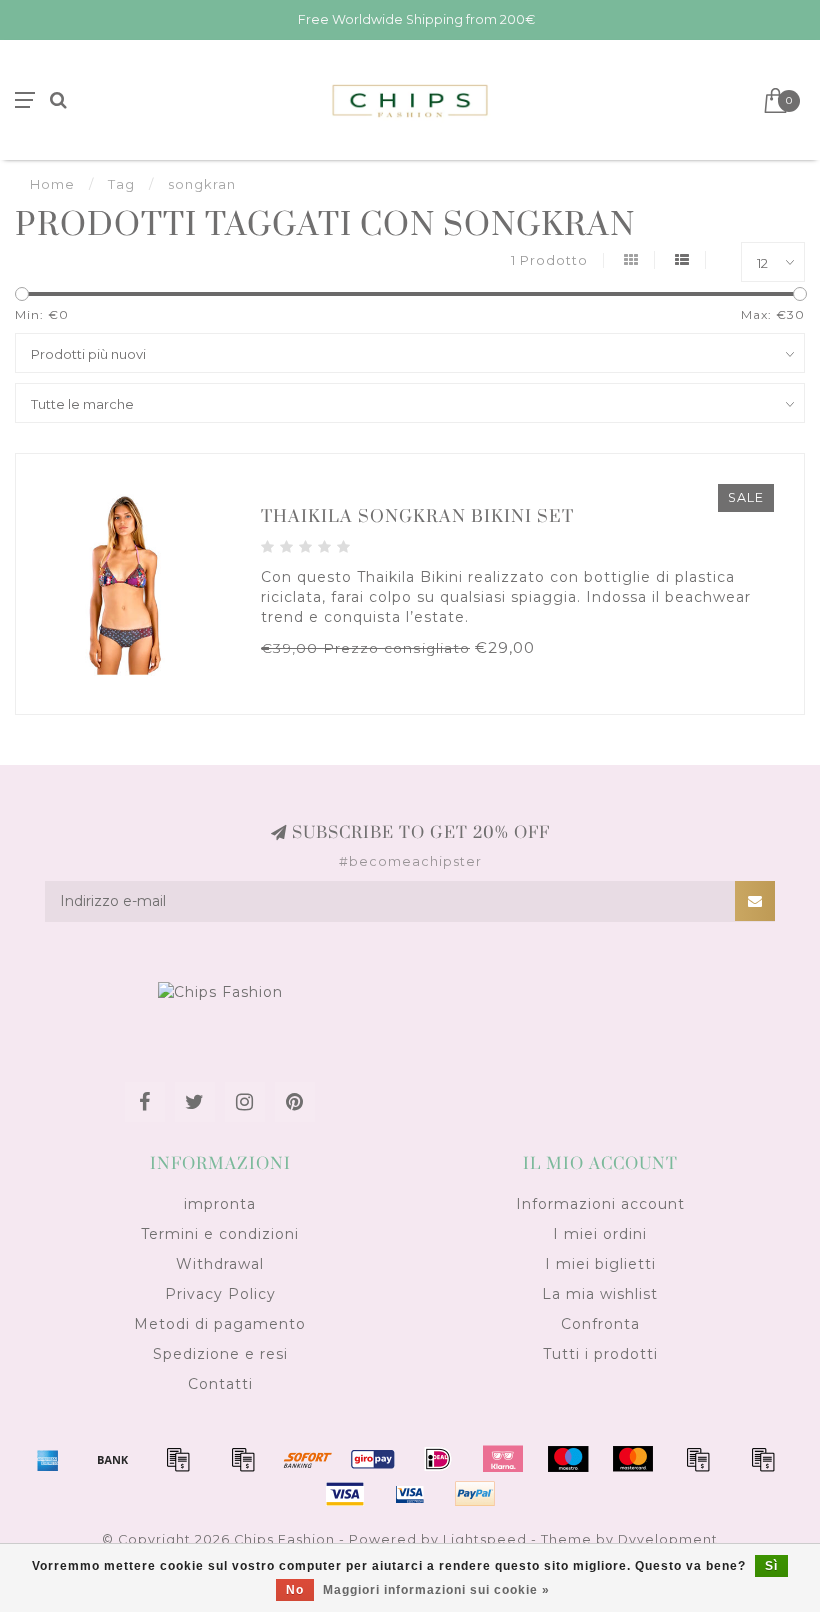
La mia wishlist (600, 1294)
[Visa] (345, 1494)
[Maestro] (568, 1459)
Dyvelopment (668, 1539)
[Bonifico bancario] (113, 1459)
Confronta (600, 1324)
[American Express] (48, 1459)
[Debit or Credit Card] (178, 1459)
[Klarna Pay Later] (503, 1459)
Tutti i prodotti (600, 1354)
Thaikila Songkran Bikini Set (417, 517)
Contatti (220, 1384)
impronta (220, 1204)
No (295, 1590)
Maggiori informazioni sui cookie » (436, 1590)
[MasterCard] (633, 1459)
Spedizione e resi (220, 1354)
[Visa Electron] (410, 1494)
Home (52, 184)
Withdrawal (220, 1264)
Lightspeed (485, 1539)
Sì (771, 1566)
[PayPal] (698, 1459)
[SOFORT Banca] (308, 1459)
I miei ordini (600, 1234)
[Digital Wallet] (243, 1459)
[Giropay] (373, 1459)
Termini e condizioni (220, 1234)
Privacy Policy (220, 1294)
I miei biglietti (600, 1264)
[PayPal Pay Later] (763, 1459)
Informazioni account (600, 1204)
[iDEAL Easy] (438, 1459)
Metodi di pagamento (220, 1324)
